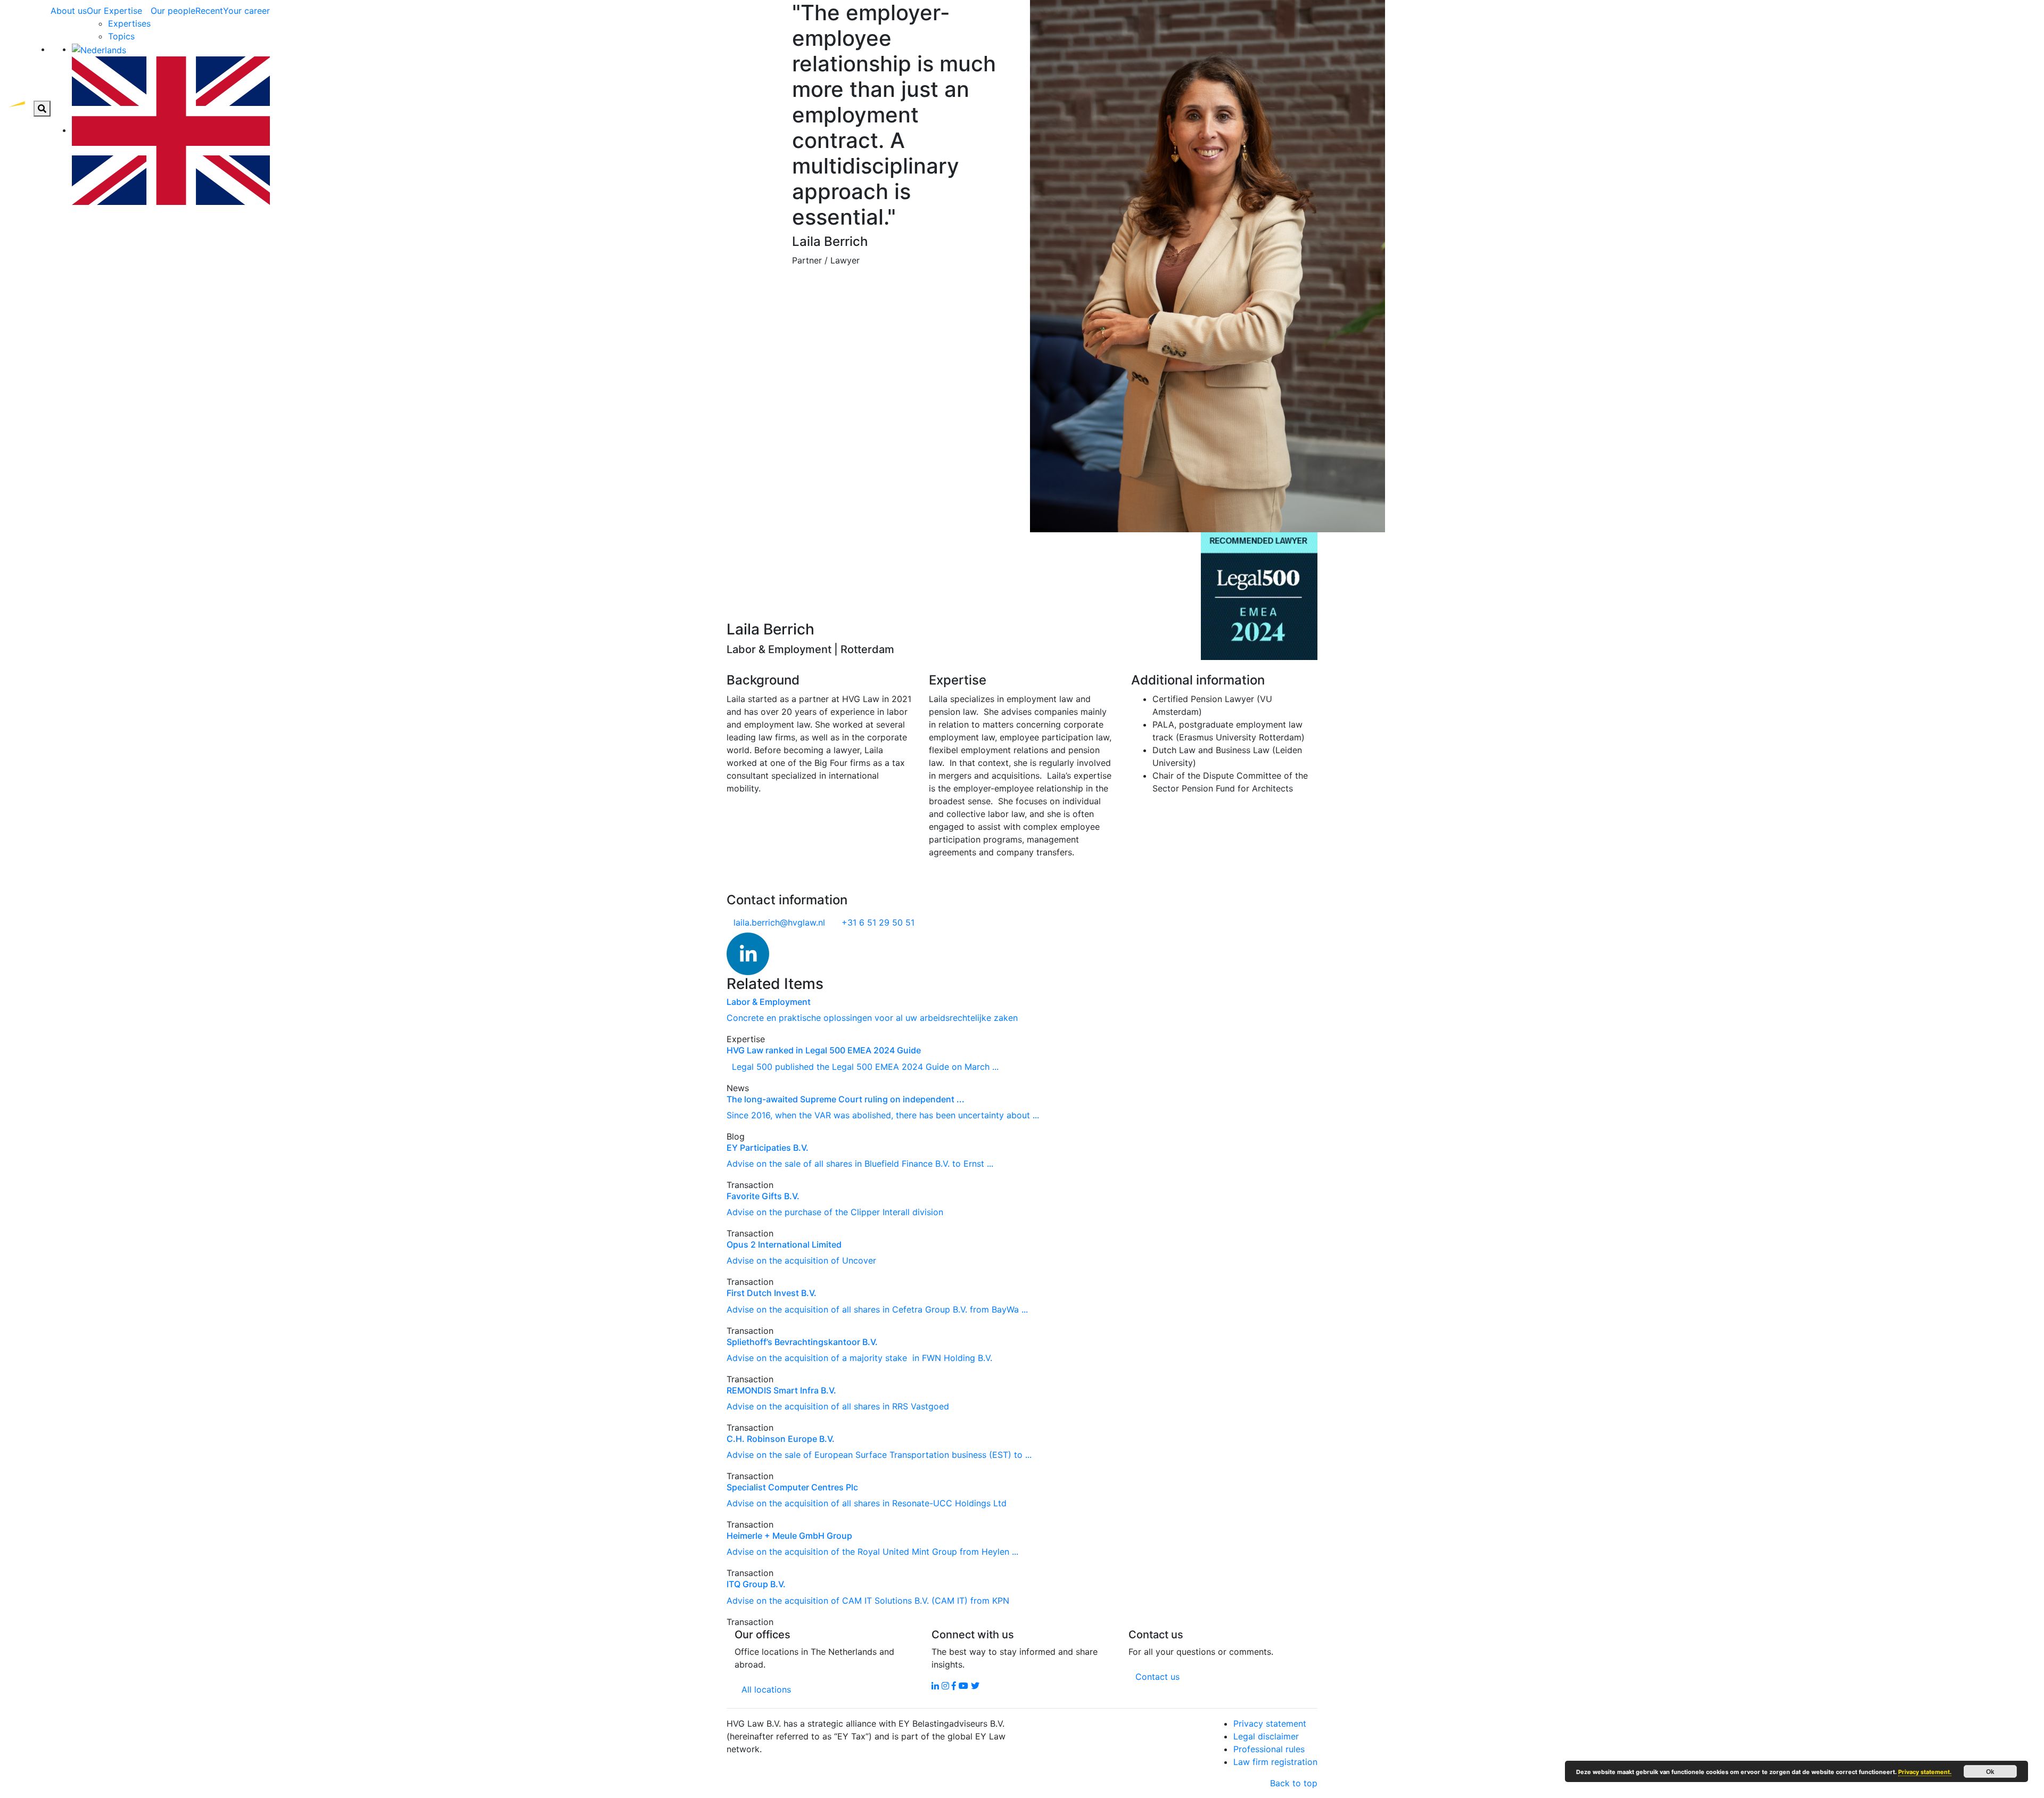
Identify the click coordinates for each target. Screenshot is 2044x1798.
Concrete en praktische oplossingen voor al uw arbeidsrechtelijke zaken (872, 1018)
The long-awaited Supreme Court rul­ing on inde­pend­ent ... (846, 1099)
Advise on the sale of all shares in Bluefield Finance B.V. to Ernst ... (860, 1164)
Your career (246, 11)
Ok (1990, 1771)
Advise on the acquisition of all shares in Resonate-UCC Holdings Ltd (867, 1503)
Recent (209, 11)
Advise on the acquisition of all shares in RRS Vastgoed (838, 1406)
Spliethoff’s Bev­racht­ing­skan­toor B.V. (802, 1342)
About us (69, 11)
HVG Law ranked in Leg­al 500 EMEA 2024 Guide (824, 1050)
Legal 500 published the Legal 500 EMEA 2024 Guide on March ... (863, 1067)
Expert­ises (129, 23)
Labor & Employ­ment (769, 1002)
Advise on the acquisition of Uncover (801, 1260)
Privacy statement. (1925, 1772)
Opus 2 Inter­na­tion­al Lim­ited (784, 1244)
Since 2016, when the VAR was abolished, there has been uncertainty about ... (883, 1115)
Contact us (1157, 1677)
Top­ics (121, 36)
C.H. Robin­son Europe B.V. (781, 1439)
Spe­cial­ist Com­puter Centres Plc (792, 1487)
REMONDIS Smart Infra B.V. (781, 1390)
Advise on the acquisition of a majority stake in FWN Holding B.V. (859, 1358)
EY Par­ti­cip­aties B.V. (768, 1148)
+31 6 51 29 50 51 (878, 922)
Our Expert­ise (114, 11)
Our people (173, 11)
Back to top (1294, 1783)
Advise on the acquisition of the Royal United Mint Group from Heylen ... (872, 1552)
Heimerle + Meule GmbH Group (789, 1536)
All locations (766, 1689)
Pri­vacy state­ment (1270, 1723)
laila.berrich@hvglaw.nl (779, 922)
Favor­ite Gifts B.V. (763, 1196)
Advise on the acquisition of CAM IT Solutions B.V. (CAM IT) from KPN (871, 1601)
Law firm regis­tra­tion (1275, 1762)
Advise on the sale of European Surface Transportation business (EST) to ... (879, 1455)
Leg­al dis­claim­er (1266, 1736)
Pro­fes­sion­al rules (1269, 1749)
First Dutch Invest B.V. (772, 1293)
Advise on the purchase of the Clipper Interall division (835, 1212)
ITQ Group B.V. (756, 1584)
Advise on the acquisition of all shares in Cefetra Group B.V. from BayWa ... (877, 1309)
